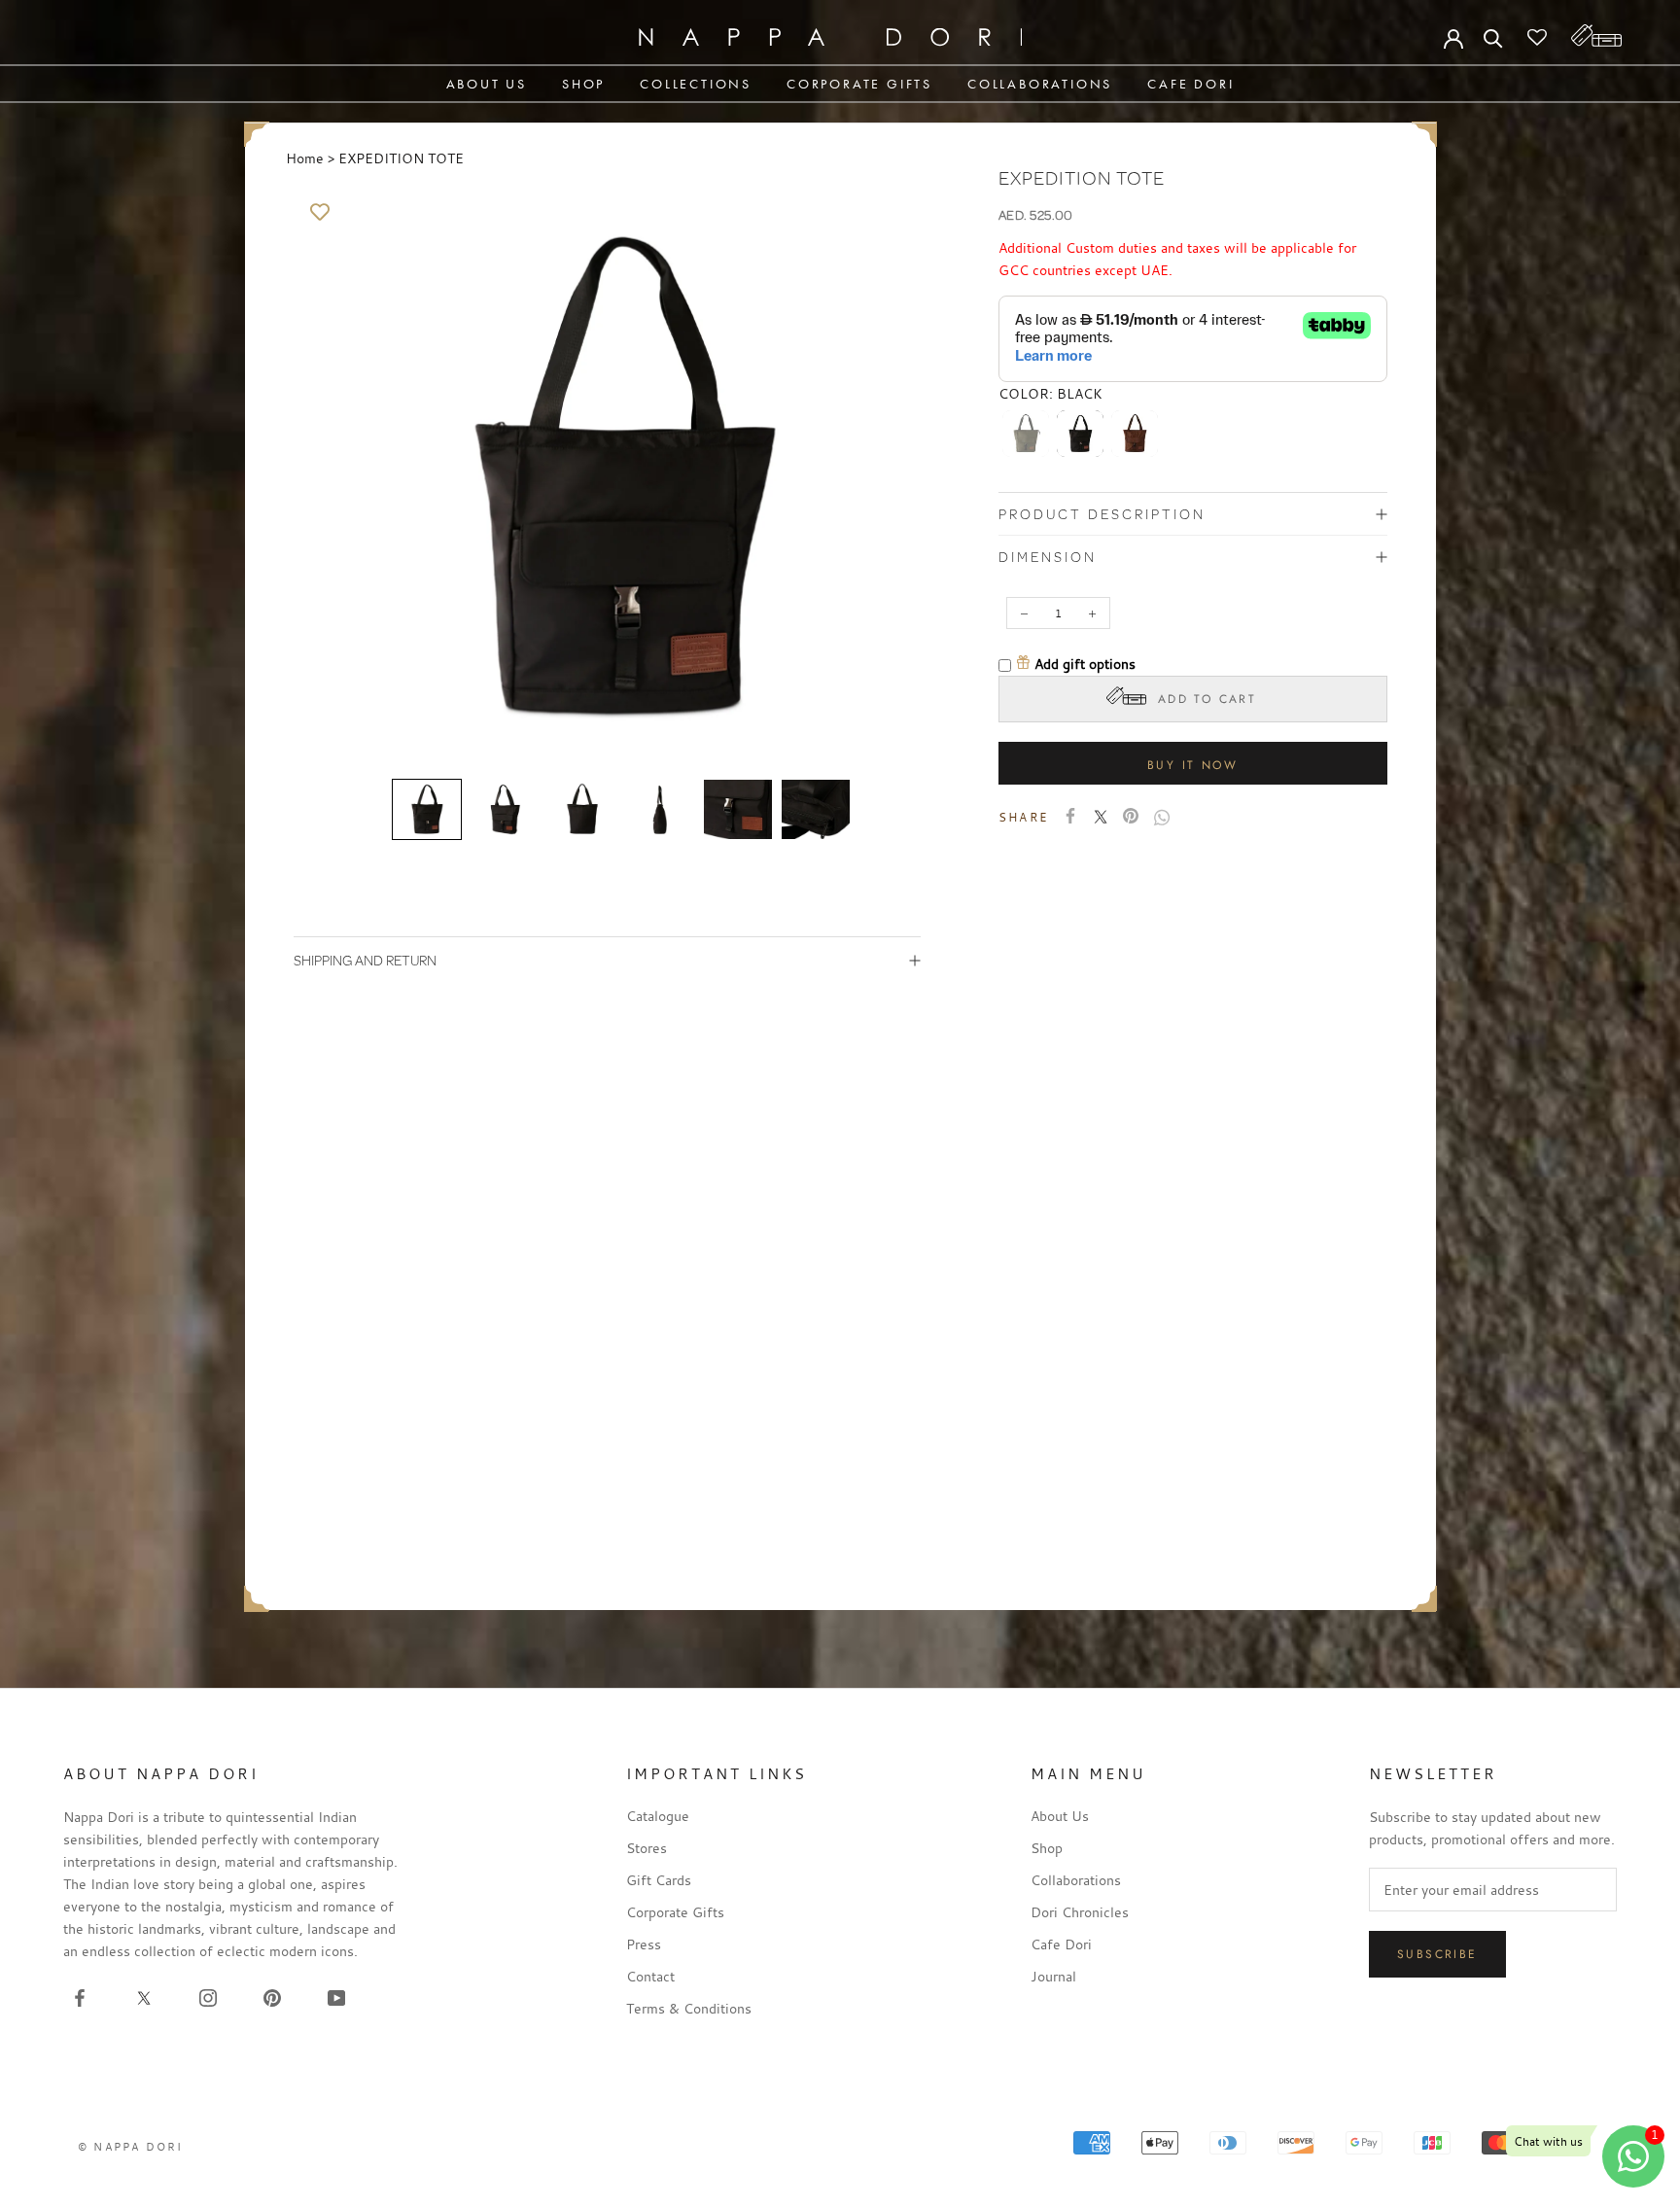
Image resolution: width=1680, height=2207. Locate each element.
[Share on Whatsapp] (1162, 818)
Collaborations (1040, 84)
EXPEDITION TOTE (401, 158)
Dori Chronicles (1080, 1912)
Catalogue (658, 1816)
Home (305, 158)
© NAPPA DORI (130, 2147)
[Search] (1493, 37)
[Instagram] (208, 1996)
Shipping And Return (365, 960)
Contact (650, 1976)
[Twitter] (1101, 817)
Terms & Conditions (689, 2008)
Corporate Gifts (859, 84)
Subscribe (1437, 1954)
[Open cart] (1596, 35)
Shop (583, 84)
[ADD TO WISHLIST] (320, 212)
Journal (1053, 1976)
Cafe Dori (1190, 84)
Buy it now (1192, 765)
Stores (647, 1848)
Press (644, 1944)
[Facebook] (1070, 816)
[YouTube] (336, 1996)
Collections (696, 84)
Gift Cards (659, 1880)
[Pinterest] (1131, 816)
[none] (427, 810)
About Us (487, 84)
